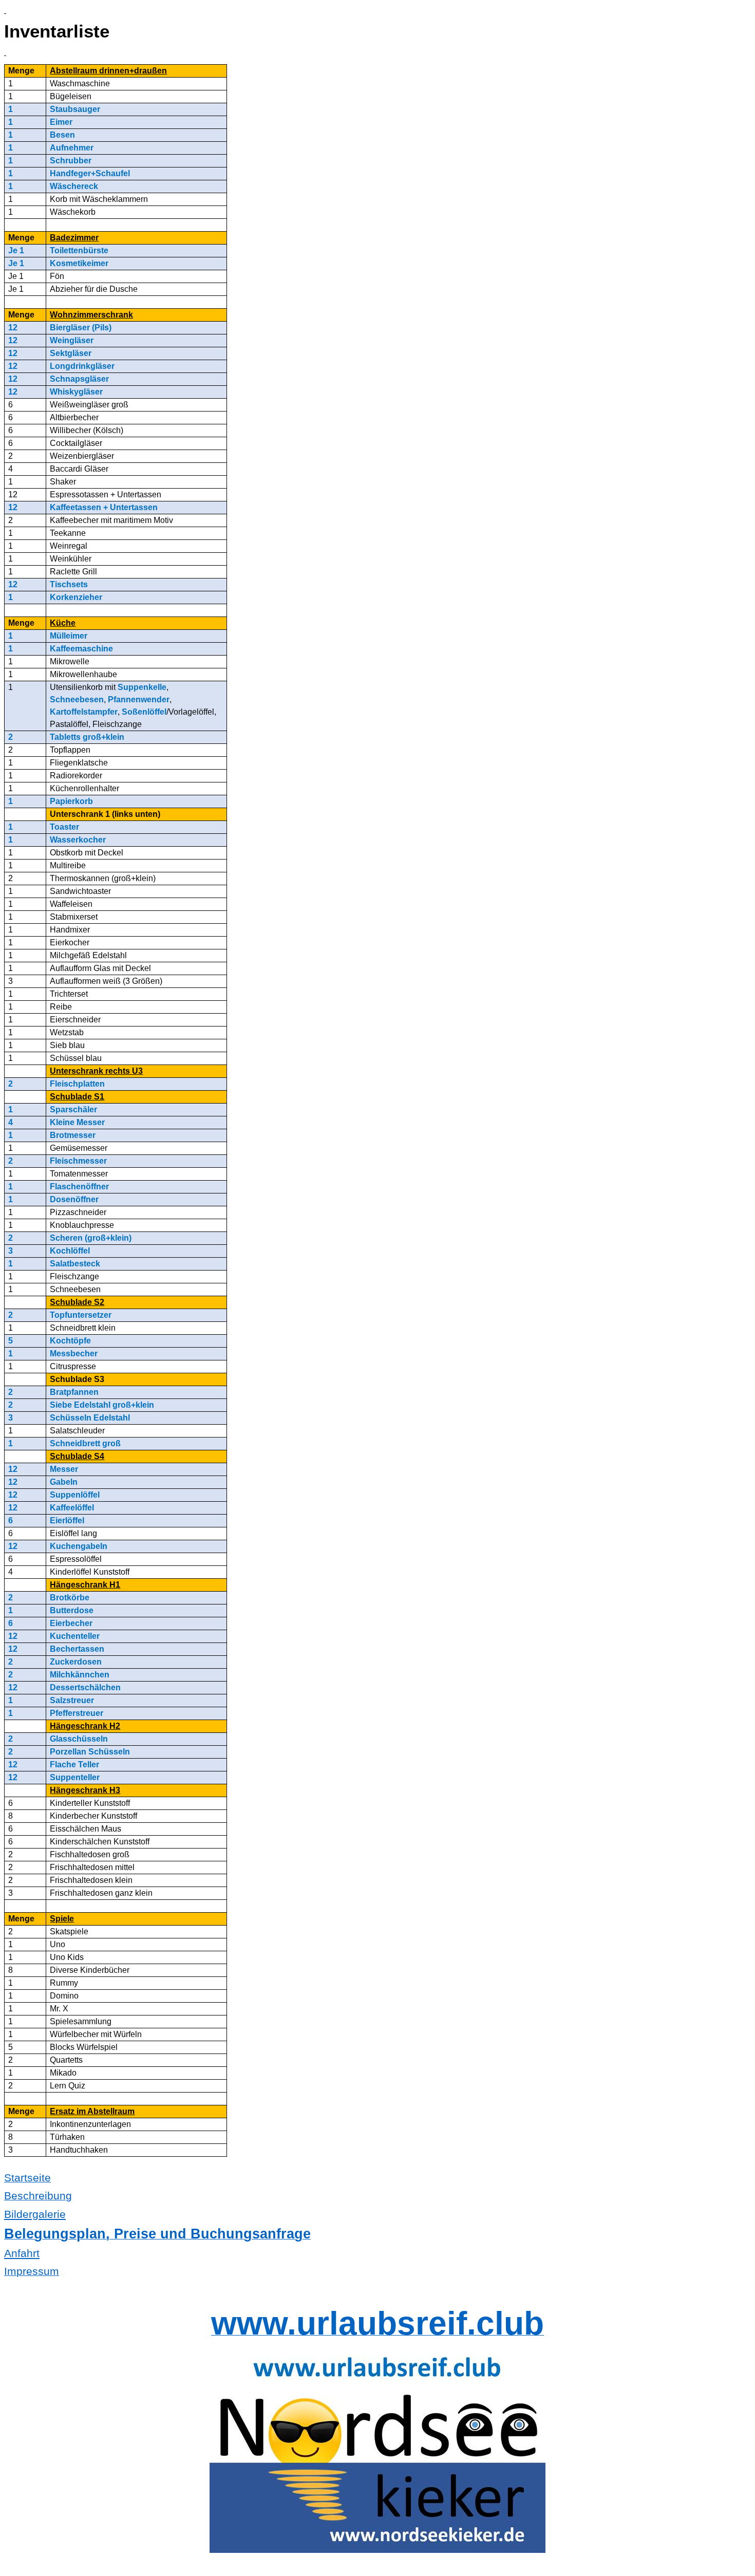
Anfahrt (22, 2253)
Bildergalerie (35, 2214)
